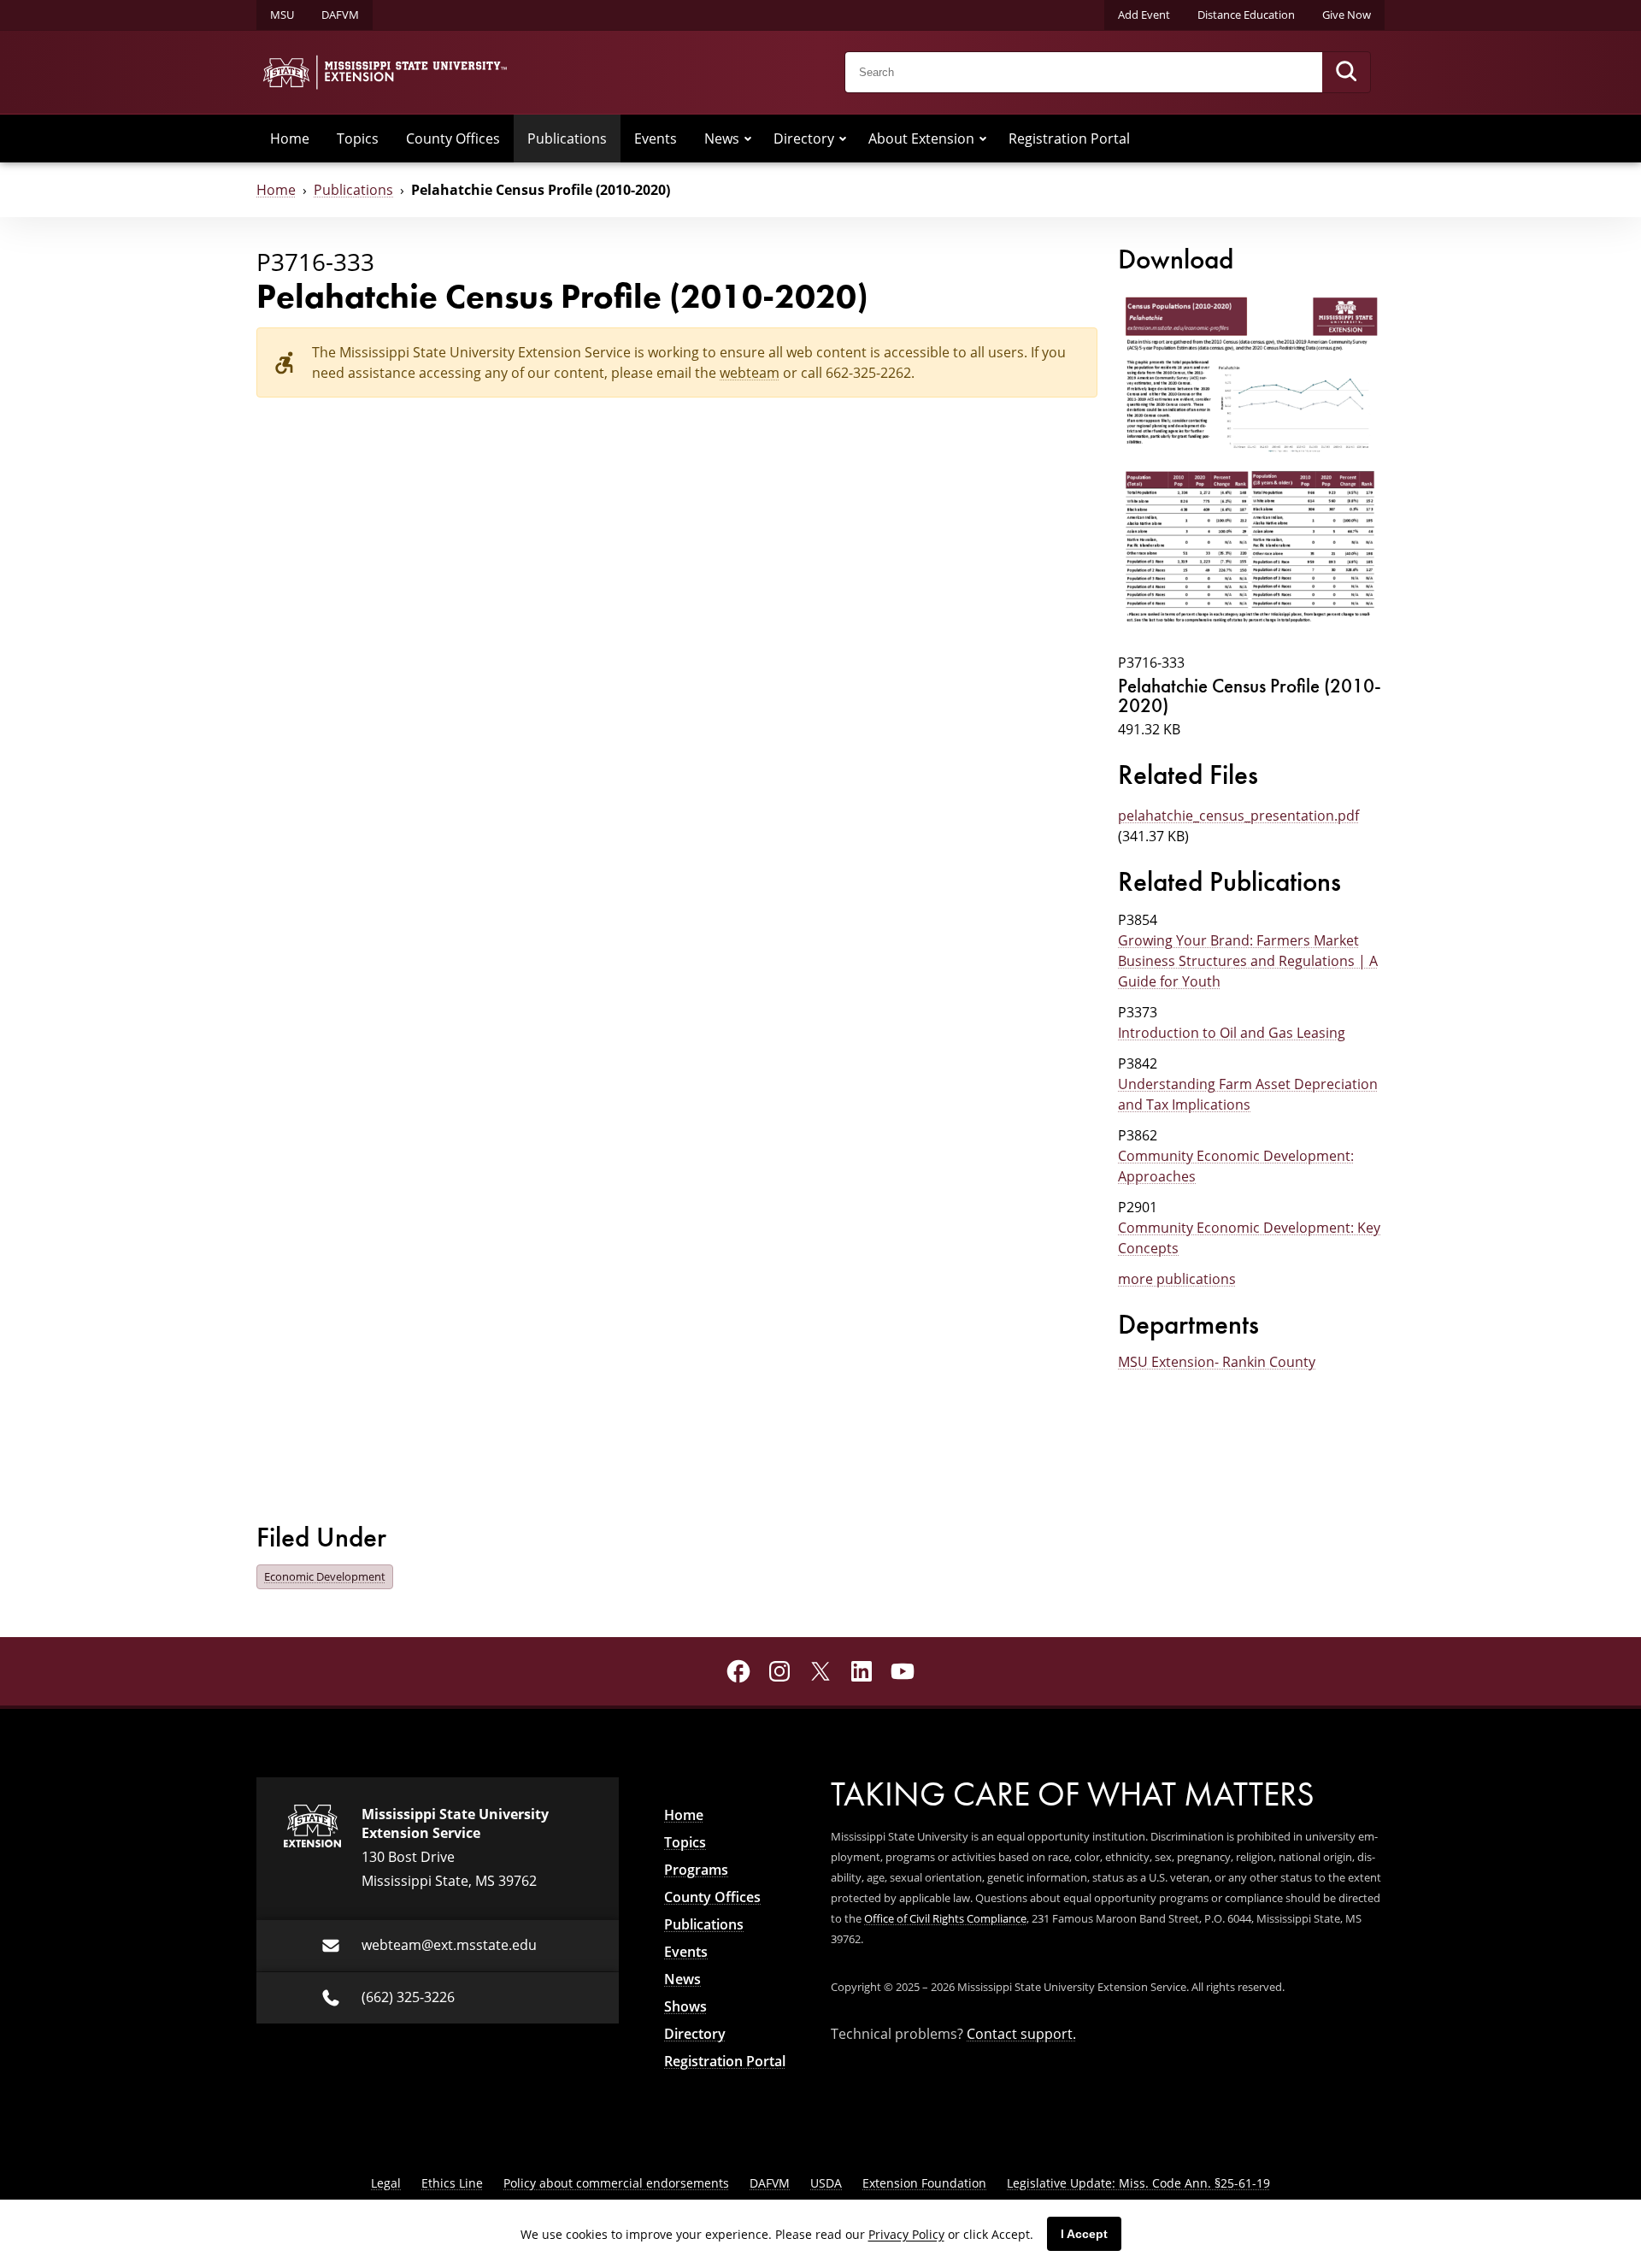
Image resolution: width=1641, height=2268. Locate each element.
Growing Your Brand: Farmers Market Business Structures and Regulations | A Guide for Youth (1248, 961)
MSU (282, 15)
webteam (750, 373)
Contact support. (1021, 2034)
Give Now (1347, 15)
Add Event (1144, 15)
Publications (567, 138)
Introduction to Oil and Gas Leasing (1232, 1033)
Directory (804, 138)
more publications (1177, 1279)
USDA (826, 2183)
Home (290, 138)
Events (656, 138)
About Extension (921, 138)
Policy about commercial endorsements (616, 2183)
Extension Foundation (924, 2183)
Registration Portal (1069, 138)
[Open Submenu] (748, 138)
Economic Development (325, 1576)
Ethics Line (452, 2183)
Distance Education (1246, 15)
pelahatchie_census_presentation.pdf (1238, 816)
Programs (696, 1870)
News (722, 138)
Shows (685, 2006)
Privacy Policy (906, 2234)
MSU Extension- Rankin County (1217, 1362)
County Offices (453, 138)
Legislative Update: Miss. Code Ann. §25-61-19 (1138, 2183)
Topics (358, 138)
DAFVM (340, 15)
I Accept (1084, 2234)
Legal (386, 2183)
